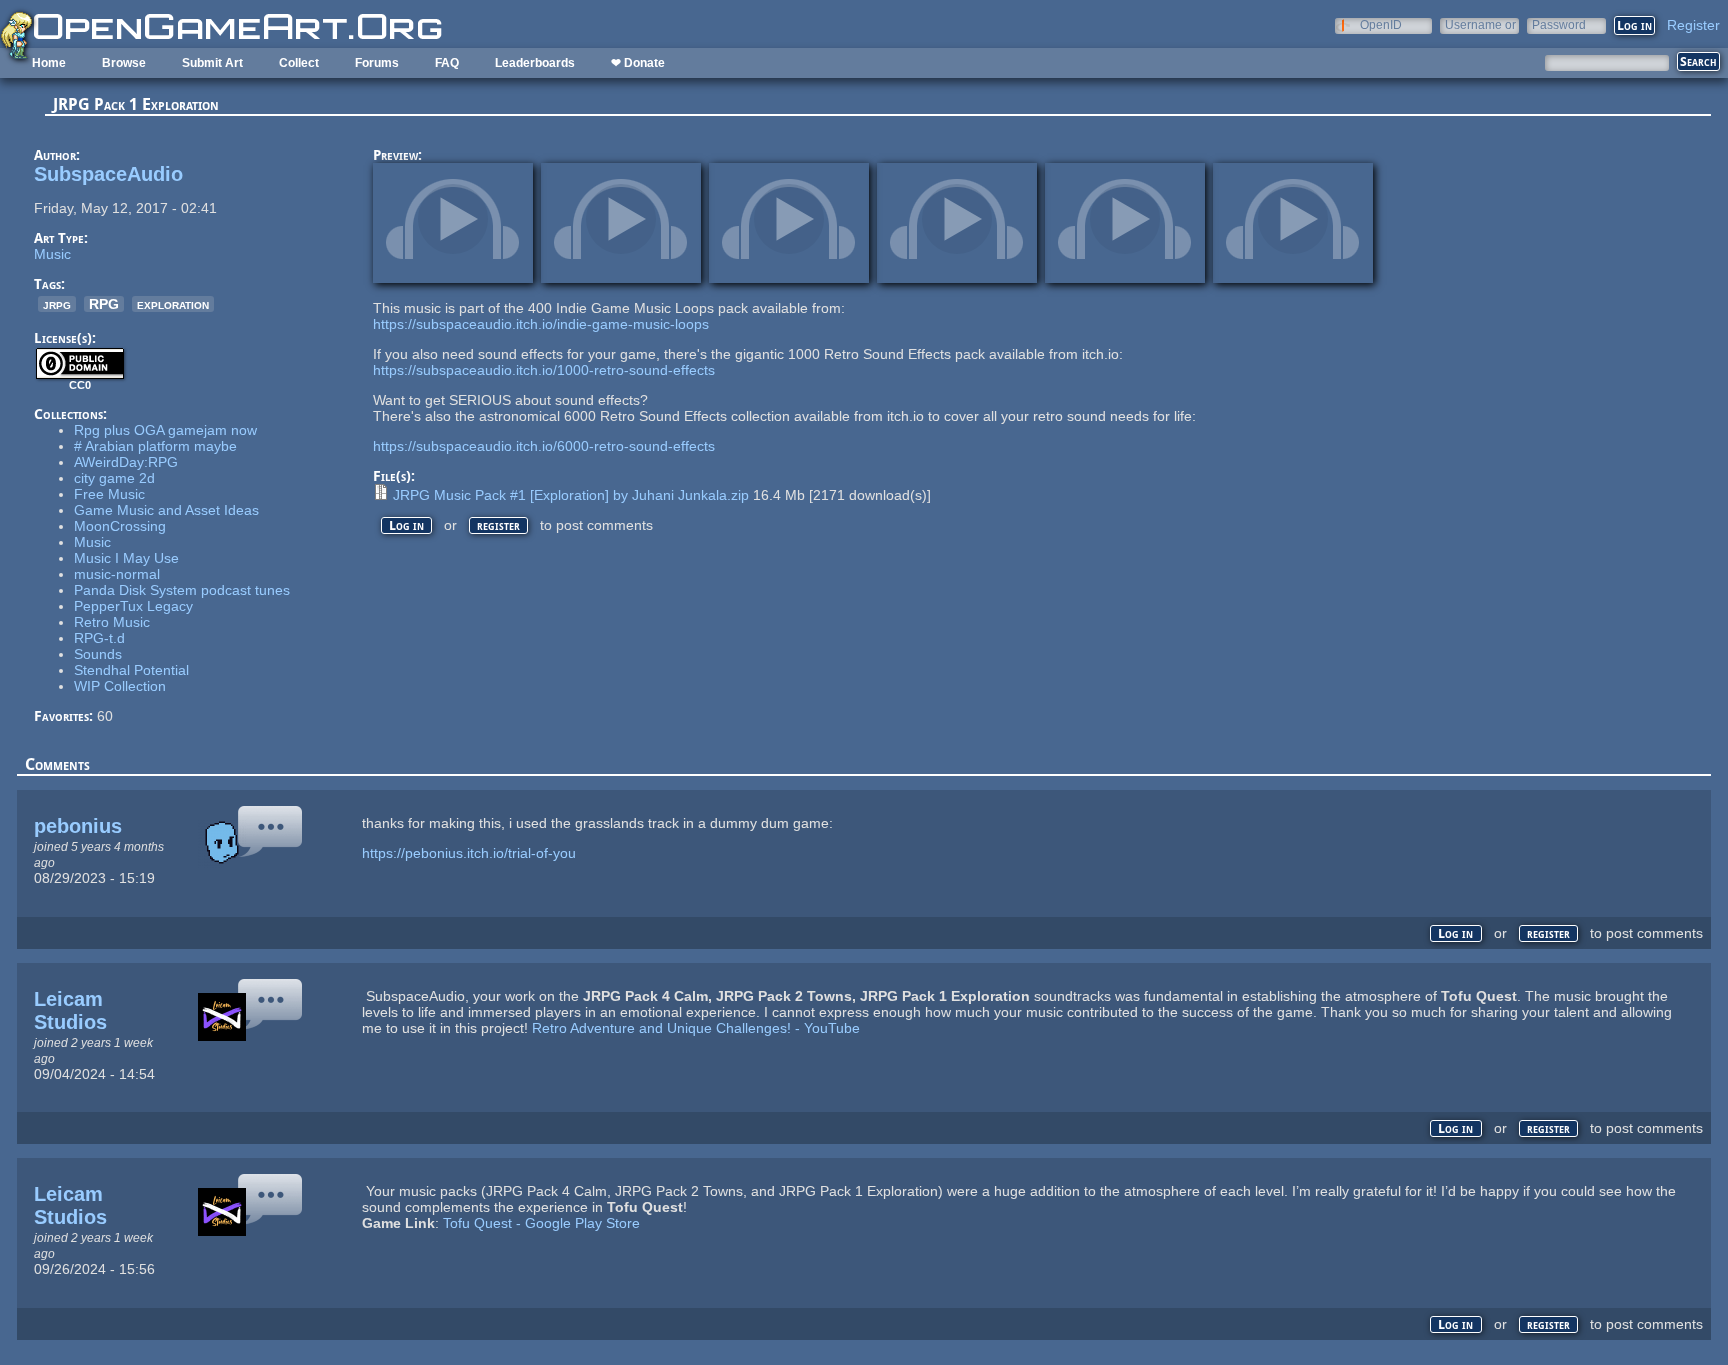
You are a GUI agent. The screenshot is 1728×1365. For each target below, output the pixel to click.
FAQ (447, 63)
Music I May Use (126, 558)
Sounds (98, 654)
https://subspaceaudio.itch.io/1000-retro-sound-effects (544, 370)
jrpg (57, 304)
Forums (377, 63)
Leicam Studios (70, 1010)
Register (1693, 25)
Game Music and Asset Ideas (166, 510)
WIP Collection (120, 686)
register (498, 525)
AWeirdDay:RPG (126, 462)
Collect (299, 63)
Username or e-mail (1480, 24)
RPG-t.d (99, 638)
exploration (173, 304)
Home (49, 63)
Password (1559, 24)
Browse (124, 63)
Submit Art (212, 63)
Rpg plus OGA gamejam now (165, 430)
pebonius (78, 826)
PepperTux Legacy (133, 606)
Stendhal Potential (131, 670)
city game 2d (114, 478)
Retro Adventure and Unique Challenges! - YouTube (696, 1028)
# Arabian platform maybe (155, 446)
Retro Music (112, 622)
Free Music (109, 494)
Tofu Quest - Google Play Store (541, 1223)
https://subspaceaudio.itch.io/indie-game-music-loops (541, 324)
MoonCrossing (120, 526)
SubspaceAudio (108, 174)
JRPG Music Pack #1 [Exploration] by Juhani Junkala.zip (571, 495)
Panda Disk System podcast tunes (182, 590)
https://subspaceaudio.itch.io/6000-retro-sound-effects (544, 446)
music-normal (117, 574)
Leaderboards (535, 63)
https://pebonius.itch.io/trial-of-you (469, 853)
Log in (406, 525)
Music (52, 254)
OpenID (1381, 24)
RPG (104, 304)
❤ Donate (638, 63)
